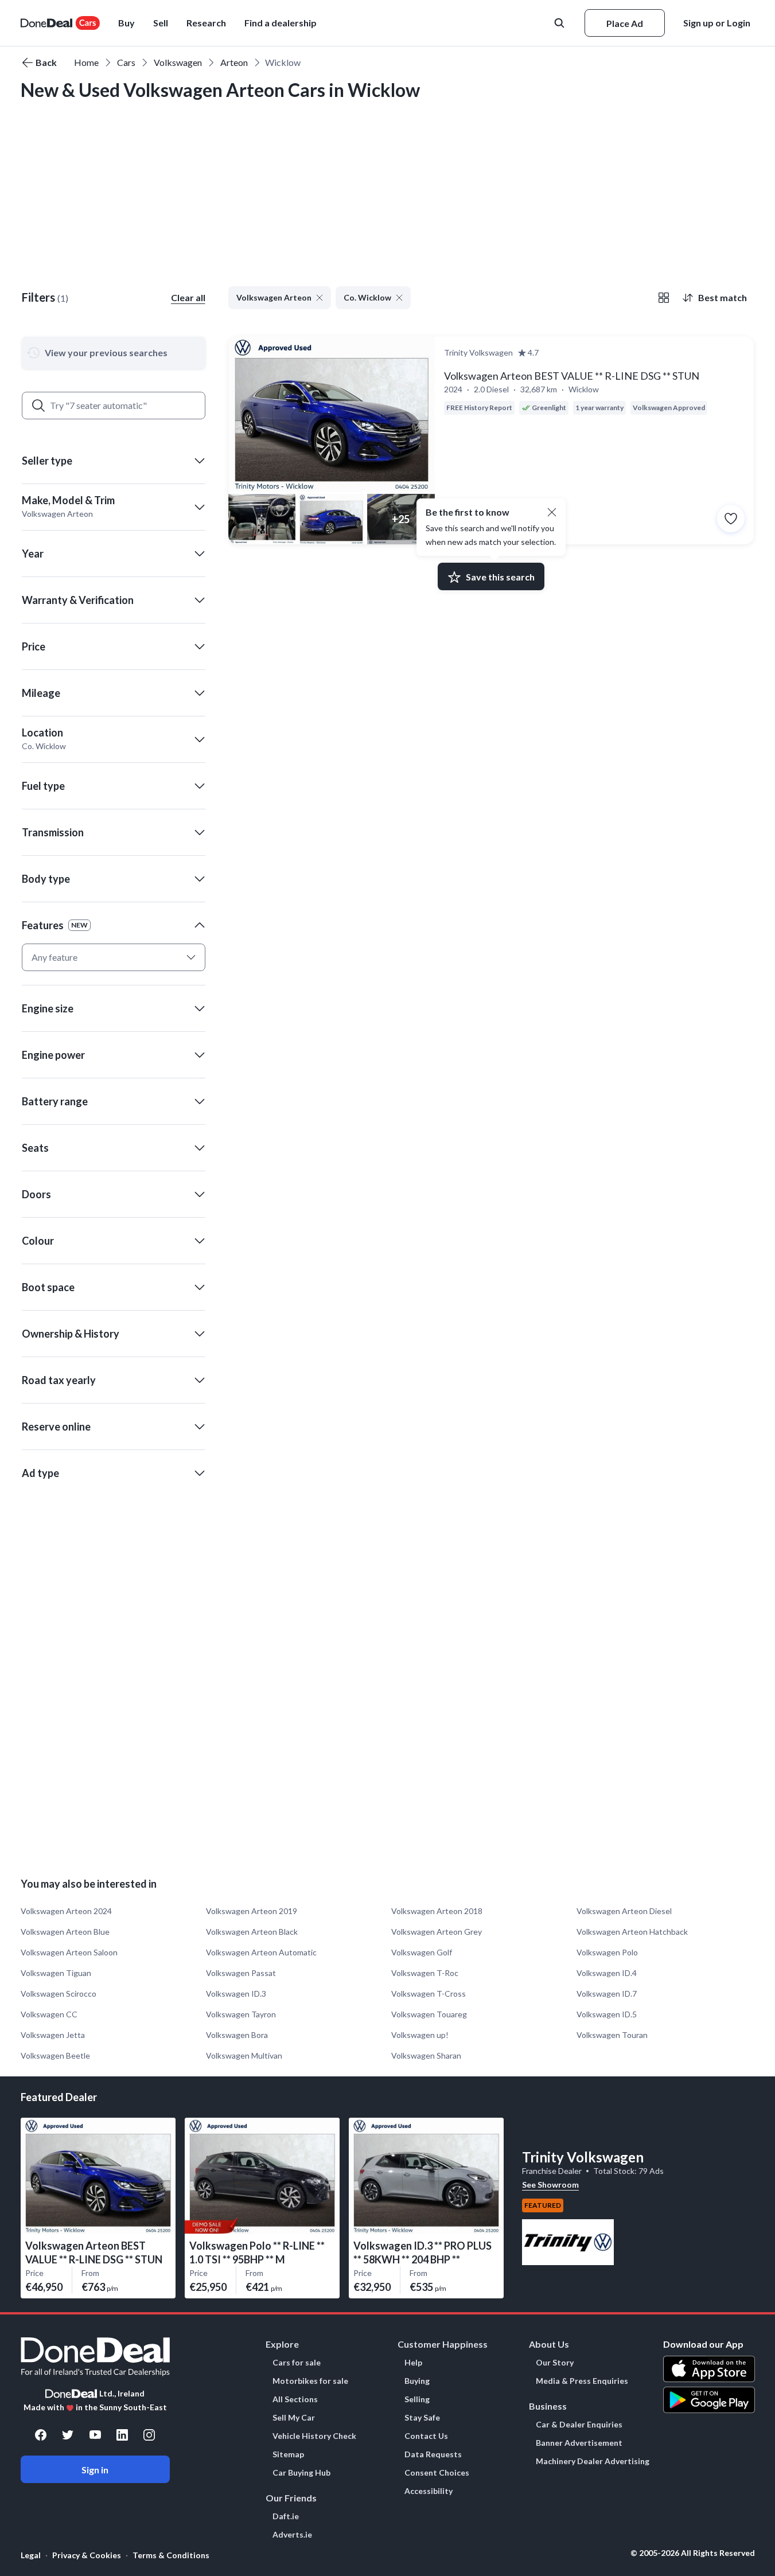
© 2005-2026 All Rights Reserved (693, 2553)
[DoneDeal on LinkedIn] (122, 2435)
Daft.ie (286, 2516)
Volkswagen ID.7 (607, 1994)
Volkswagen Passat (241, 1973)
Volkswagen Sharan (426, 2055)
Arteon (234, 62)
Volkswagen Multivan (244, 2055)
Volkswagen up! (420, 2035)
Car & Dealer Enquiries (579, 2425)
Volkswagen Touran (612, 2035)
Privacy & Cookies (87, 2555)
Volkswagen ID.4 (607, 1973)
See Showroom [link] (550, 2185)
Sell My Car (294, 2418)
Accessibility (429, 2491)
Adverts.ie (292, 2535)
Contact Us (426, 2436)
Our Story (555, 2363)
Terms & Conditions (171, 2555)
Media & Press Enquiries (582, 2381)
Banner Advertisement (579, 2443)
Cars (126, 62)
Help (413, 2363)
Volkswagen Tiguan (56, 1973)
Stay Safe (422, 2418)
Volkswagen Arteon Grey (437, 1932)
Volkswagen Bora (237, 2035)
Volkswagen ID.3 (236, 1994)
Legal (31, 2555)
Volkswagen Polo (607, 1952)
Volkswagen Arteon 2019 (252, 1911)
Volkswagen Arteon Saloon (69, 1952)
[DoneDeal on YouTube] (95, 2435)
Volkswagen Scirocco (59, 1994)
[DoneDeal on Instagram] (149, 2435)
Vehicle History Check (314, 2436)
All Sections (295, 2399)
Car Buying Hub (301, 2473)
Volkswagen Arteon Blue (65, 1932)
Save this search (500, 577)
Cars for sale (297, 2363)
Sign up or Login (717, 23)
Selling (417, 2399)
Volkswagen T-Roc (425, 1973)
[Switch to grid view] (664, 298)
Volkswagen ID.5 (607, 2014)
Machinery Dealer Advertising (593, 2461)
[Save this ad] (731, 519)
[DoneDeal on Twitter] (68, 2435)
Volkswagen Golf (422, 1952)
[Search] (38, 406)
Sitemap (288, 2454)
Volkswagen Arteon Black (252, 1932)
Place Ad (625, 23)
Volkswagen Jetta (53, 2035)
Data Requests (433, 2454)
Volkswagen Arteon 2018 (437, 1911)
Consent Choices (437, 2473)
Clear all (188, 297)
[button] (281, 23)
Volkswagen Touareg (429, 2014)
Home (86, 62)
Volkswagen (178, 62)
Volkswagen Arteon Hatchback (632, 1932)
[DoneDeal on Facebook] (41, 2435)
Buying (417, 2381)
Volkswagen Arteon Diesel (624, 1911)
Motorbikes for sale (310, 2381)
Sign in (95, 2470)
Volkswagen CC (49, 2014)
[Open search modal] (560, 23)
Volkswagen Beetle (55, 2055)
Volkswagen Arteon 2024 (66, 1911)
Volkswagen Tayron (241, 2014)
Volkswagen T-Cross (429, 1994)
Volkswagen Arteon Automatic (261, 1952)
